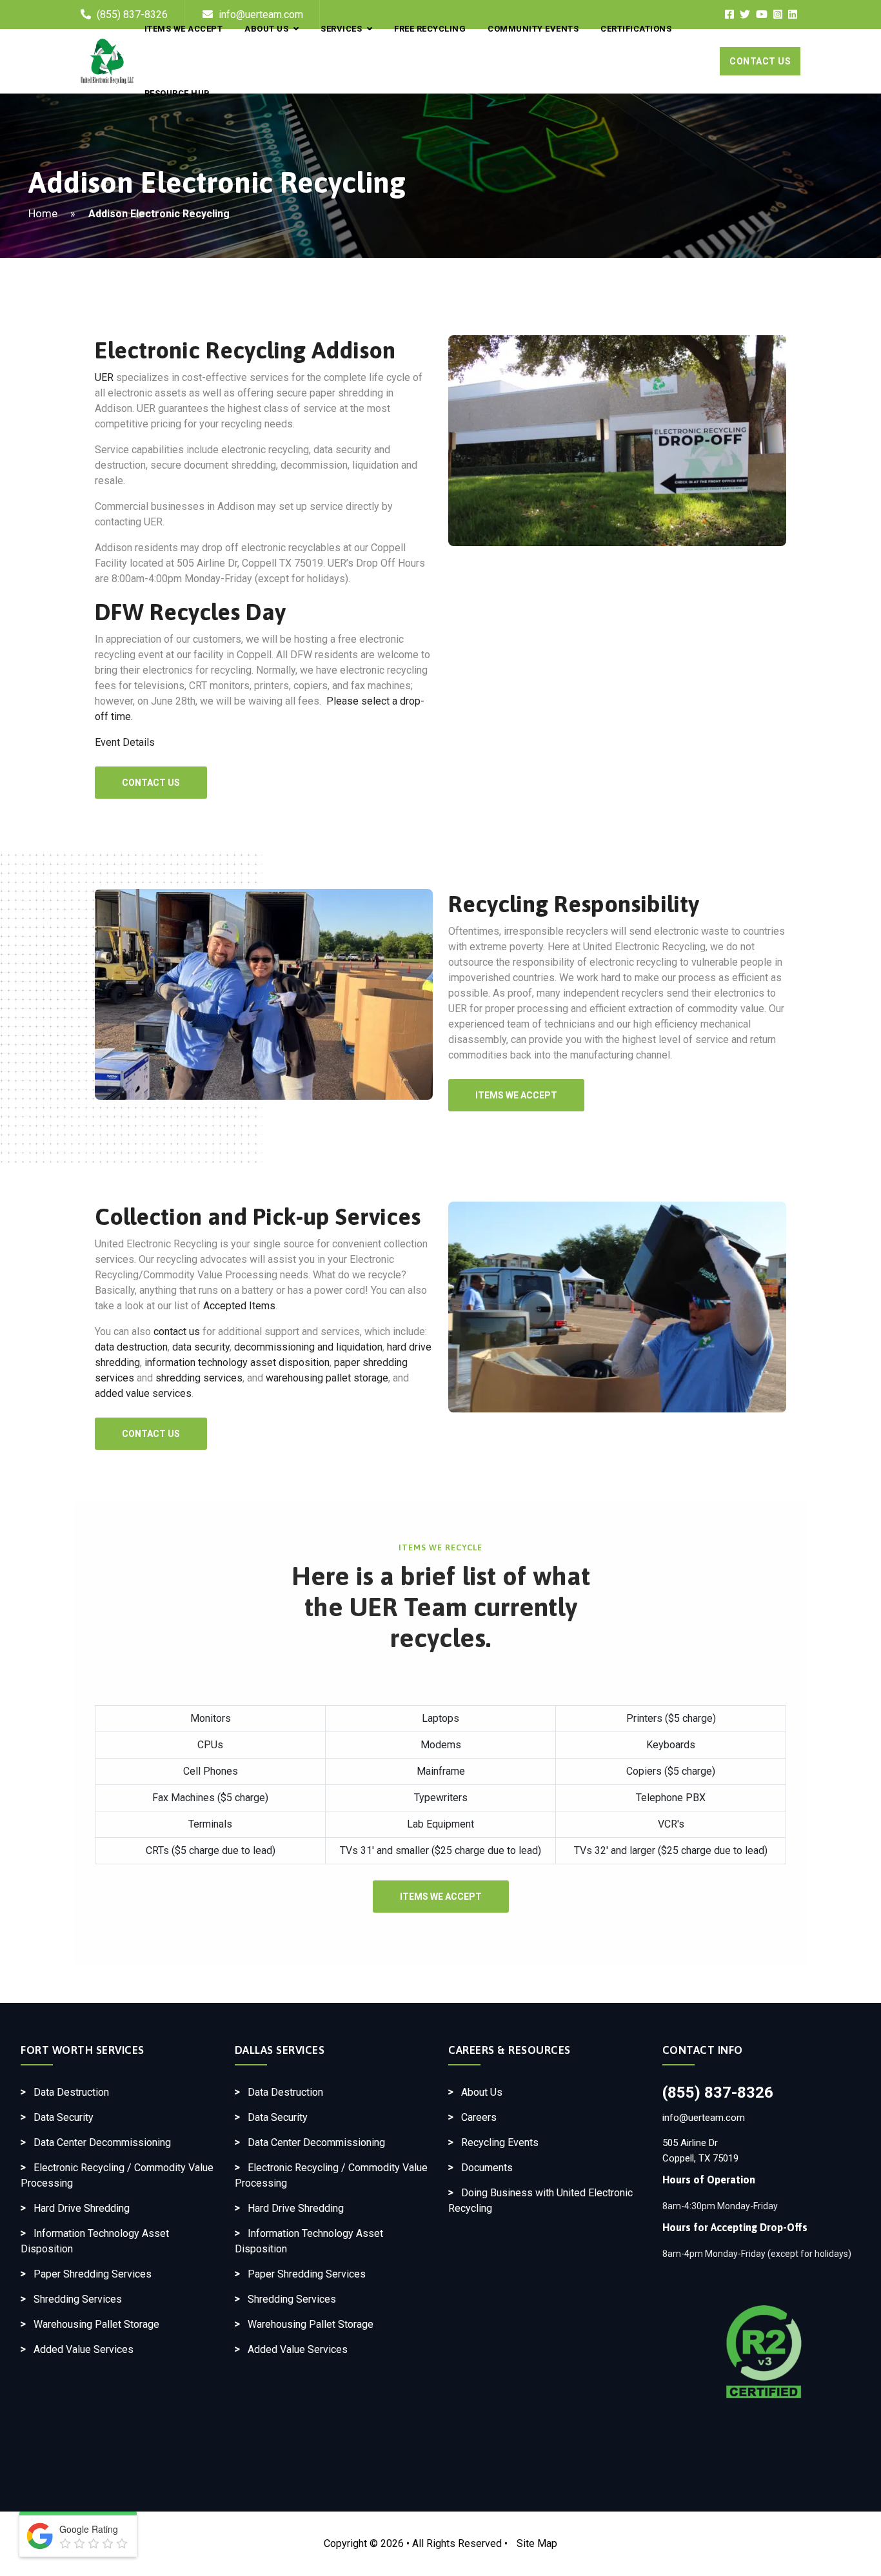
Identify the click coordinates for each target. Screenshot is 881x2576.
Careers (479, 2117)
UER (104, 377)
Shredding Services (78, 2299)
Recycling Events (500, 2142)
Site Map (537, 2543)
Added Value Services (84, 2349)
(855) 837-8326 (718, 2093)
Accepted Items (239, 1306)
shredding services (199, 1378)
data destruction (131, 1347)
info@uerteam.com (704, 2118)
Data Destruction (71, 2092)
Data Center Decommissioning (102, 2142)
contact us (177, 1332)
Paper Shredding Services (93, 2274)
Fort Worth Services (83, 2050)
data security (201, 1347)
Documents (487, 2168)
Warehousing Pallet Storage (96, 2324)
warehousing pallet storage (327, 1378)
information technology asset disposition (237, 1362)
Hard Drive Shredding (82, 2208)
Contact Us (760, 61)
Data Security (64, 2117)
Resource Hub (177, 93)
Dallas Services (280, 2050)
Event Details (125, 742)
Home (43, 213)
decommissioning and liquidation (308, 1347)
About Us (482, 2092)
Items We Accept (516, 1095)
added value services (143, 1393)
